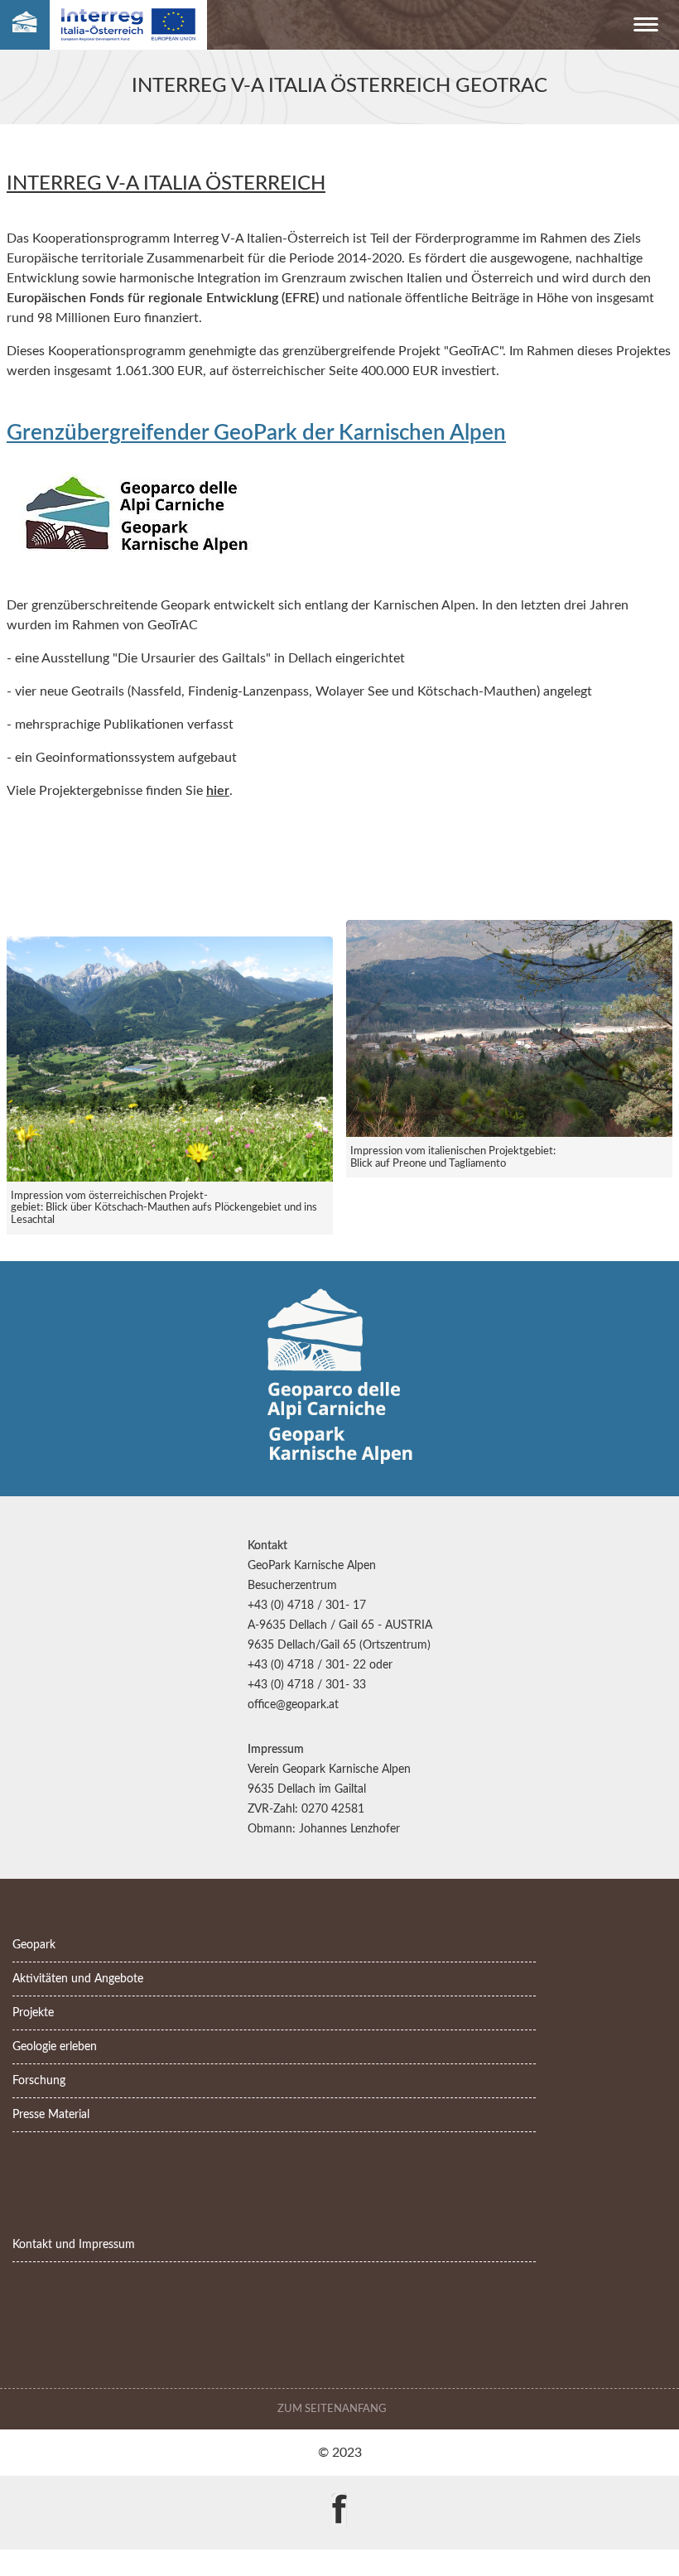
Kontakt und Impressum (74, 2244)
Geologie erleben (55, 2046)
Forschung (39, 2080)
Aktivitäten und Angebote (78, 1979)
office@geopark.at (293, 1704)
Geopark (34, 1945)
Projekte (33, 2013)
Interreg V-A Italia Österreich (166, 184)
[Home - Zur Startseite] (25, 25)
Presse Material (51, 2114)
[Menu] (646, 28)
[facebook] (339, 2497)
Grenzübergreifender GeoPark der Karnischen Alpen (256, 433)
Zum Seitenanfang (333, 2409)
